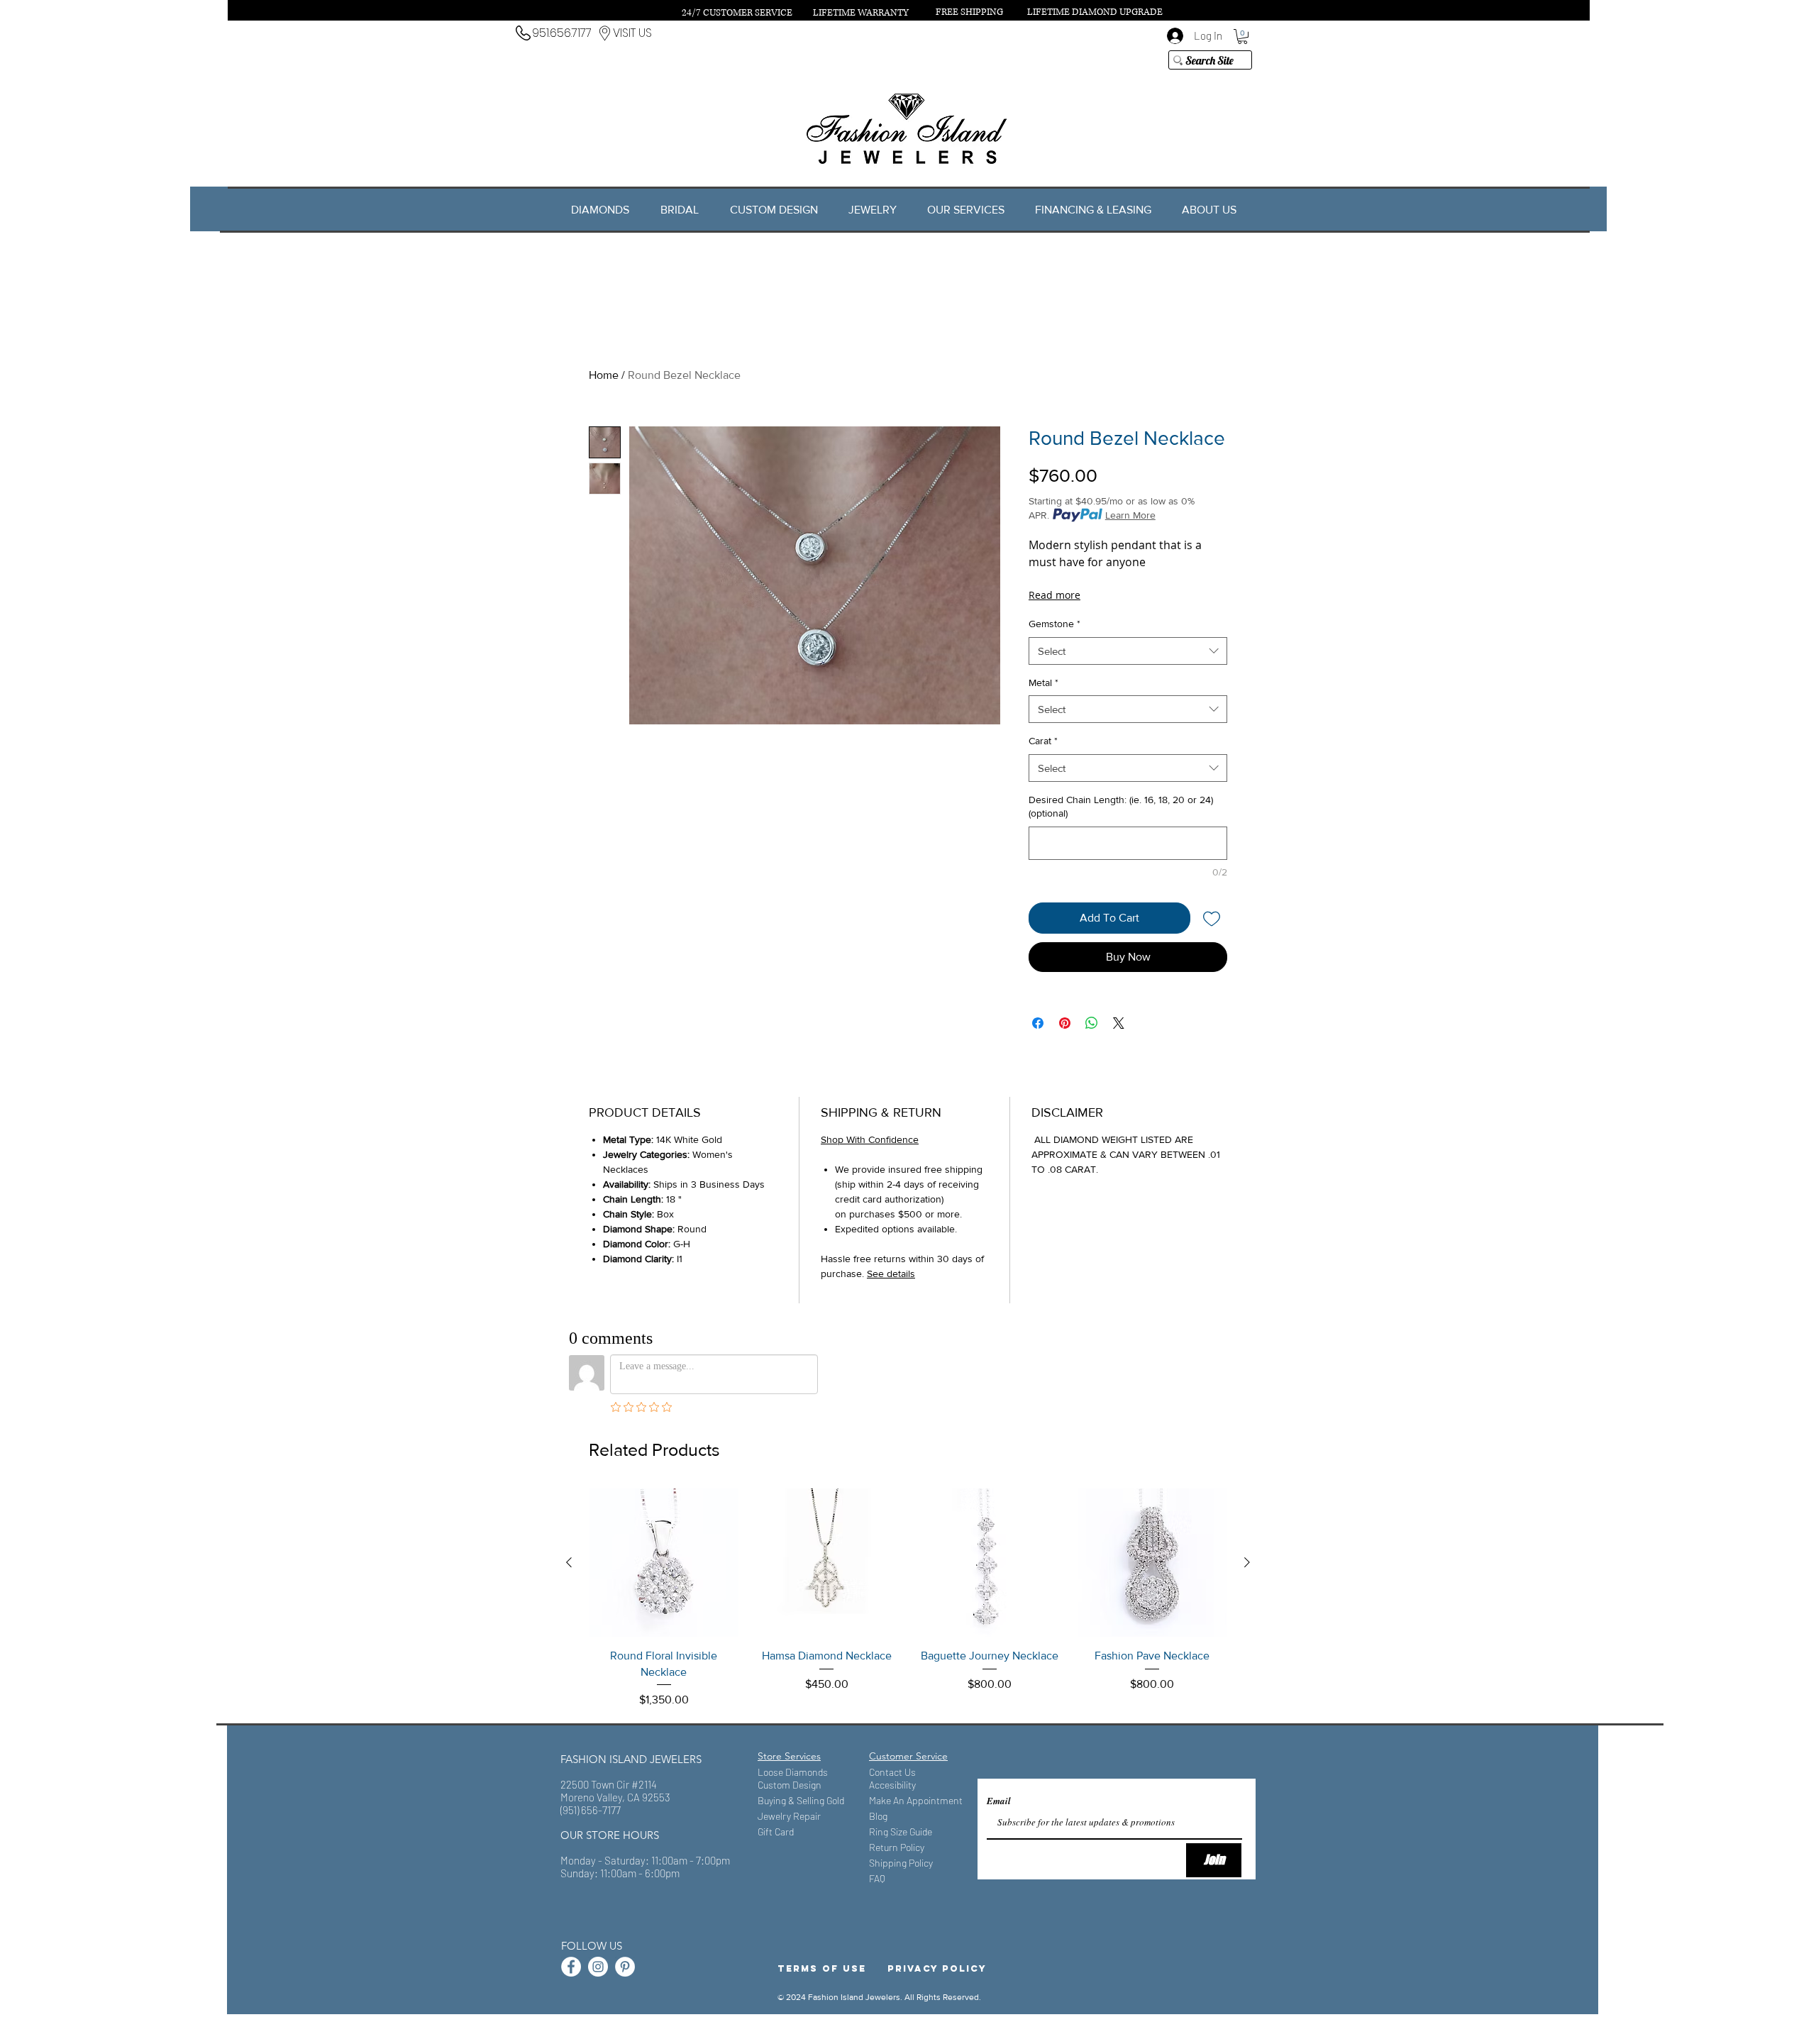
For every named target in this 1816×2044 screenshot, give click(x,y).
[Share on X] (1119, 1023)
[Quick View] (664, 1563)
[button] (1242, 37)
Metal (1043, 683)
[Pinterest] (625, 1967)
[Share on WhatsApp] (1092, 1023)
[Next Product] (1247, 1562)
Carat (1043, 741)
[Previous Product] (569, 1562)
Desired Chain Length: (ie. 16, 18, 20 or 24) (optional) (1121, 807)
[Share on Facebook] (1038, 1023)
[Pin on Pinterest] (1065, 1023)
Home (604, 375)
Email (999, 1801)
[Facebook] (571, 1967)
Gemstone (1054, 624)
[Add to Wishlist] (1212, 918)
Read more (1054, 595)
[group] (908, 1598)
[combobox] (1128, 651)
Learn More (1130, 515)
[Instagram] (598, 1967)
